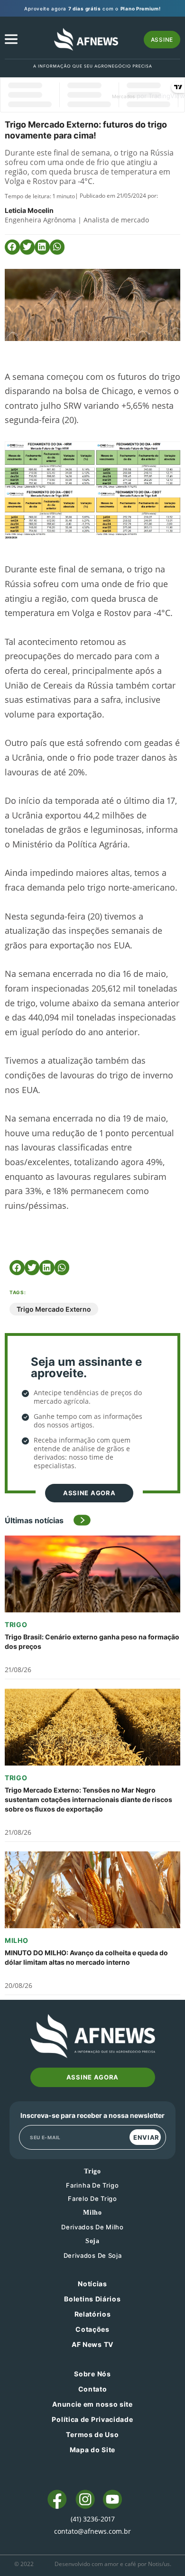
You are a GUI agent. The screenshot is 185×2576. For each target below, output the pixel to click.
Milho (17, 1940)
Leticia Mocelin (29, 210)
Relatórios (93, 2314)
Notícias (92, 2284)
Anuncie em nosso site (92, 2404)
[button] (12, 247)
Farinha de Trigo (92, 2185)
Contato (93, 2389)
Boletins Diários (92, 2299)
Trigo (16, 1624)
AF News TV (92, 2344)
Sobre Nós (92, 2374)
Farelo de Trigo (92, 2199)
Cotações (92, 2329)
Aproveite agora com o (92, 9)
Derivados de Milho (92, 2227)
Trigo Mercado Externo (54, 1309)
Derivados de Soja (93, 2255)
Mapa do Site (92, 2450)
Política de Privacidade (92, 2419)
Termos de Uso (92, 2434)
